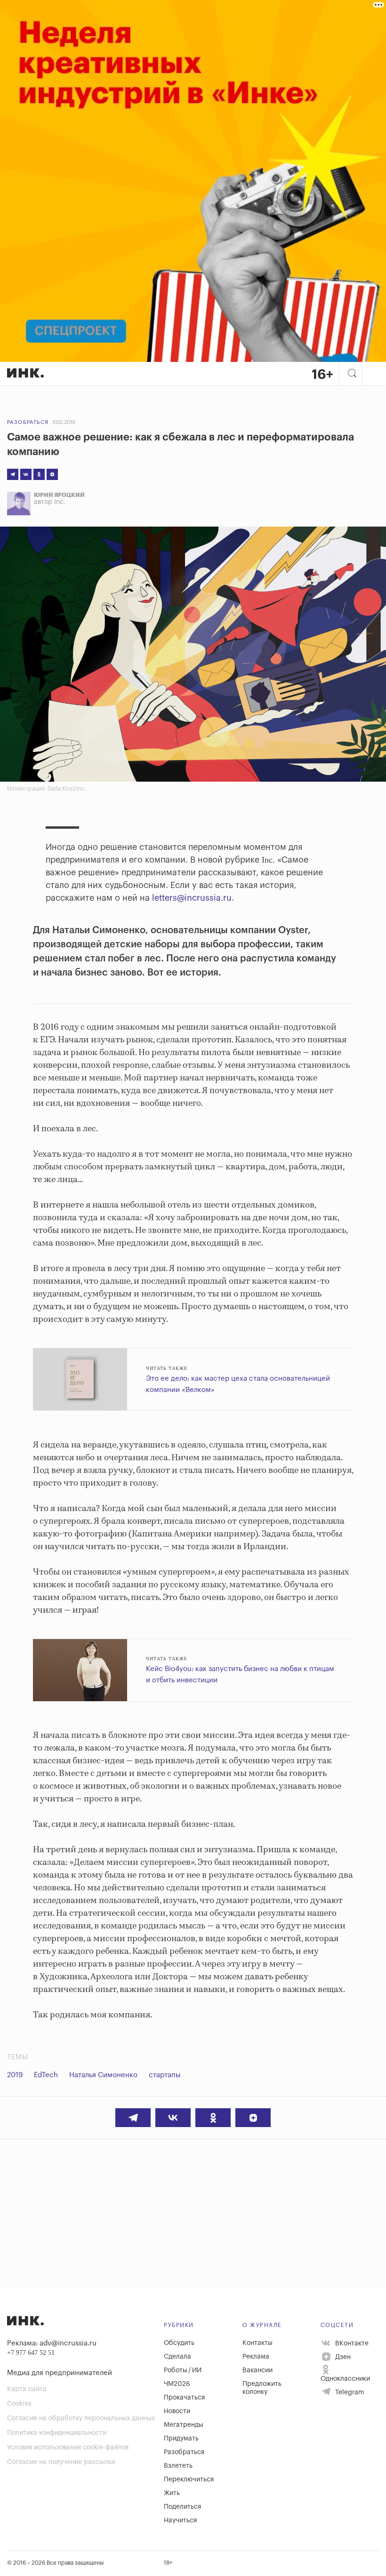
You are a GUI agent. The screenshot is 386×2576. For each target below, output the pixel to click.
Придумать (181, 2439)
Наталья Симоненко (103, 2075)
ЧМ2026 (177, 2384)
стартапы (165, 2075)
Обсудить (179, 2343)
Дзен (342, 2357)
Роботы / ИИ (183, 2370)
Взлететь (178, 2466)
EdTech (46, 2075)
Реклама (256, 2357)
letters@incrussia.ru (192, 898)
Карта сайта (27, 2389)
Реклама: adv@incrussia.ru (52, 2343)
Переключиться (189, 2480)
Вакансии (257, 2370)
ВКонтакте (351, 2344)
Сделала (177, 2357)
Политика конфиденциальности (57, 2433)
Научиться (180, 2520)
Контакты (257, 2343)
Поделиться (182, 2507)
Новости (177, 2411)
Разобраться (28, 422)
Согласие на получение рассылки (61, 2462)
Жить (172, 2493)
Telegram (349, 2392)
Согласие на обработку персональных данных (81, 2418)
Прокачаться (184, 2398)
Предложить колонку (262, 2388)
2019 (15, 2075)
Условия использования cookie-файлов (68, 2448)
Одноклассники (345, 2379)
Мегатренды (184, 2425)
